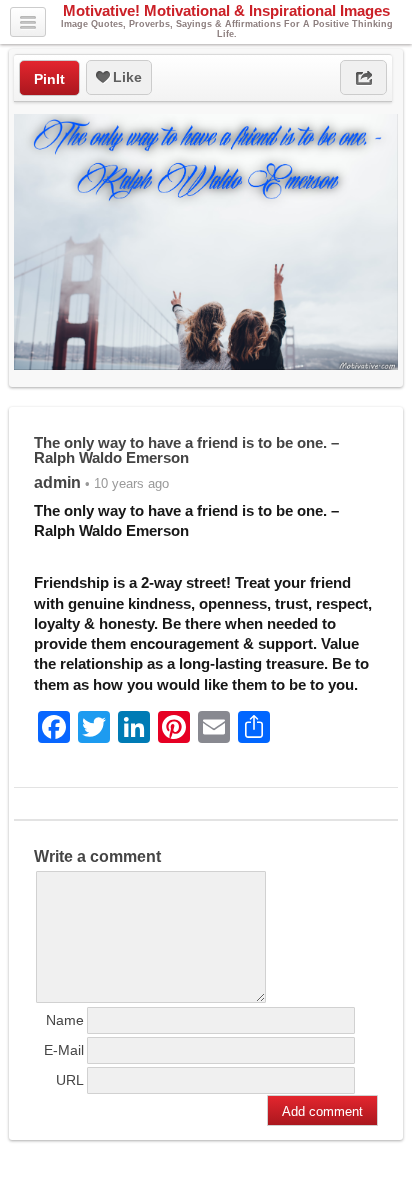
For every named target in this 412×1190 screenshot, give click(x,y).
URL (70, 1080)
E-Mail (64, 1050)
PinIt (49, 79)
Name (65, 1020)
